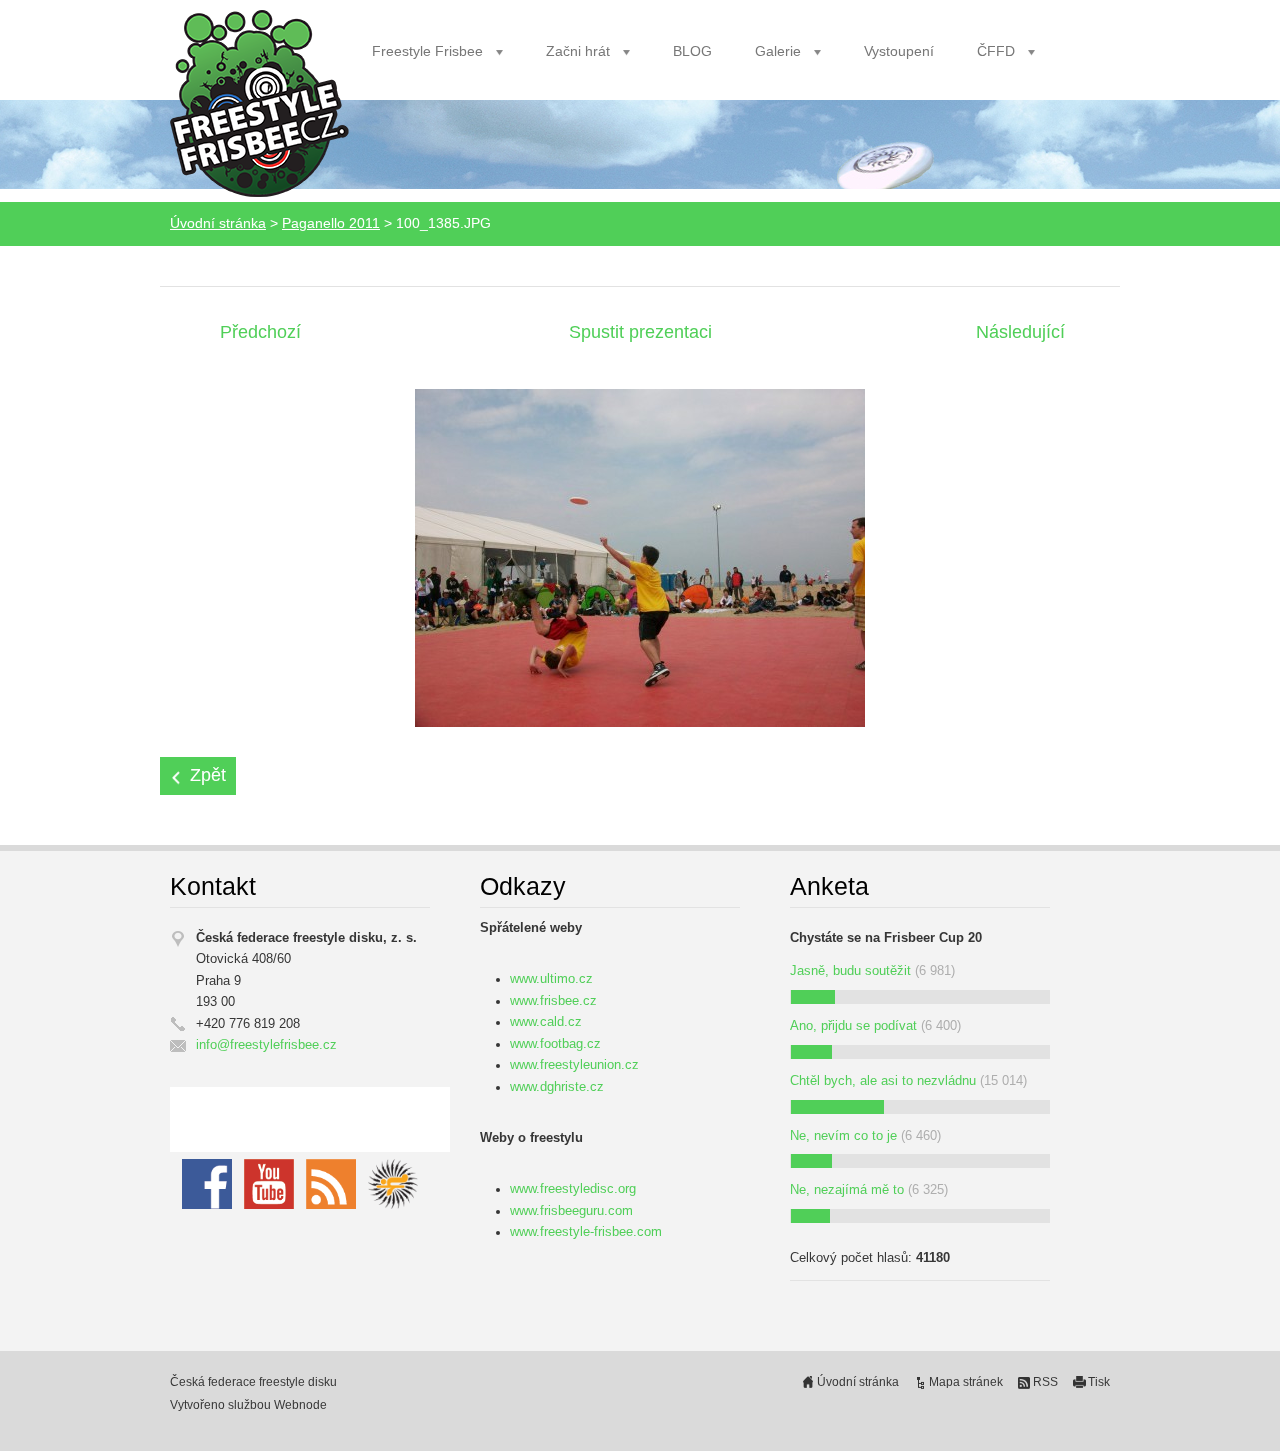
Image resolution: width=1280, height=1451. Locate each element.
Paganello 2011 (331, 223)
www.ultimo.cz (551, 979)
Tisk (1099, 1382)
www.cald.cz (546, 1022)
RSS (1045, 1382)
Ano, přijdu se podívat (853, 1026)
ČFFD (996, 51)
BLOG (692, 51)
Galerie (778, 51)
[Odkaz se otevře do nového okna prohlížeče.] (640, 557)
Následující (1020, 332)
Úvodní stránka (218, 223)
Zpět (208, 775)
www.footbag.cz (555, 1044)
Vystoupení (899, 51)
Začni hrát (578, 51)
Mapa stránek (966, 1382)
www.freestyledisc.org (573, 1189)
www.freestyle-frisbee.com (586, 1232)
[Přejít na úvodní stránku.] (259, 104)
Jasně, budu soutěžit (850, 971)
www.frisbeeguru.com (571, 1211)
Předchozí (260, 332)
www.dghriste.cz (557, 1087)
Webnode (300, 1405)
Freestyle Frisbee (427, 51)
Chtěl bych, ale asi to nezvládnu (883, 1081)
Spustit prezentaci (640, 332)
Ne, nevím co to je (843, 1136)
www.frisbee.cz (553, 1001)
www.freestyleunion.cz (574, 1065)
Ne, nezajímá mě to (847, 1190)
